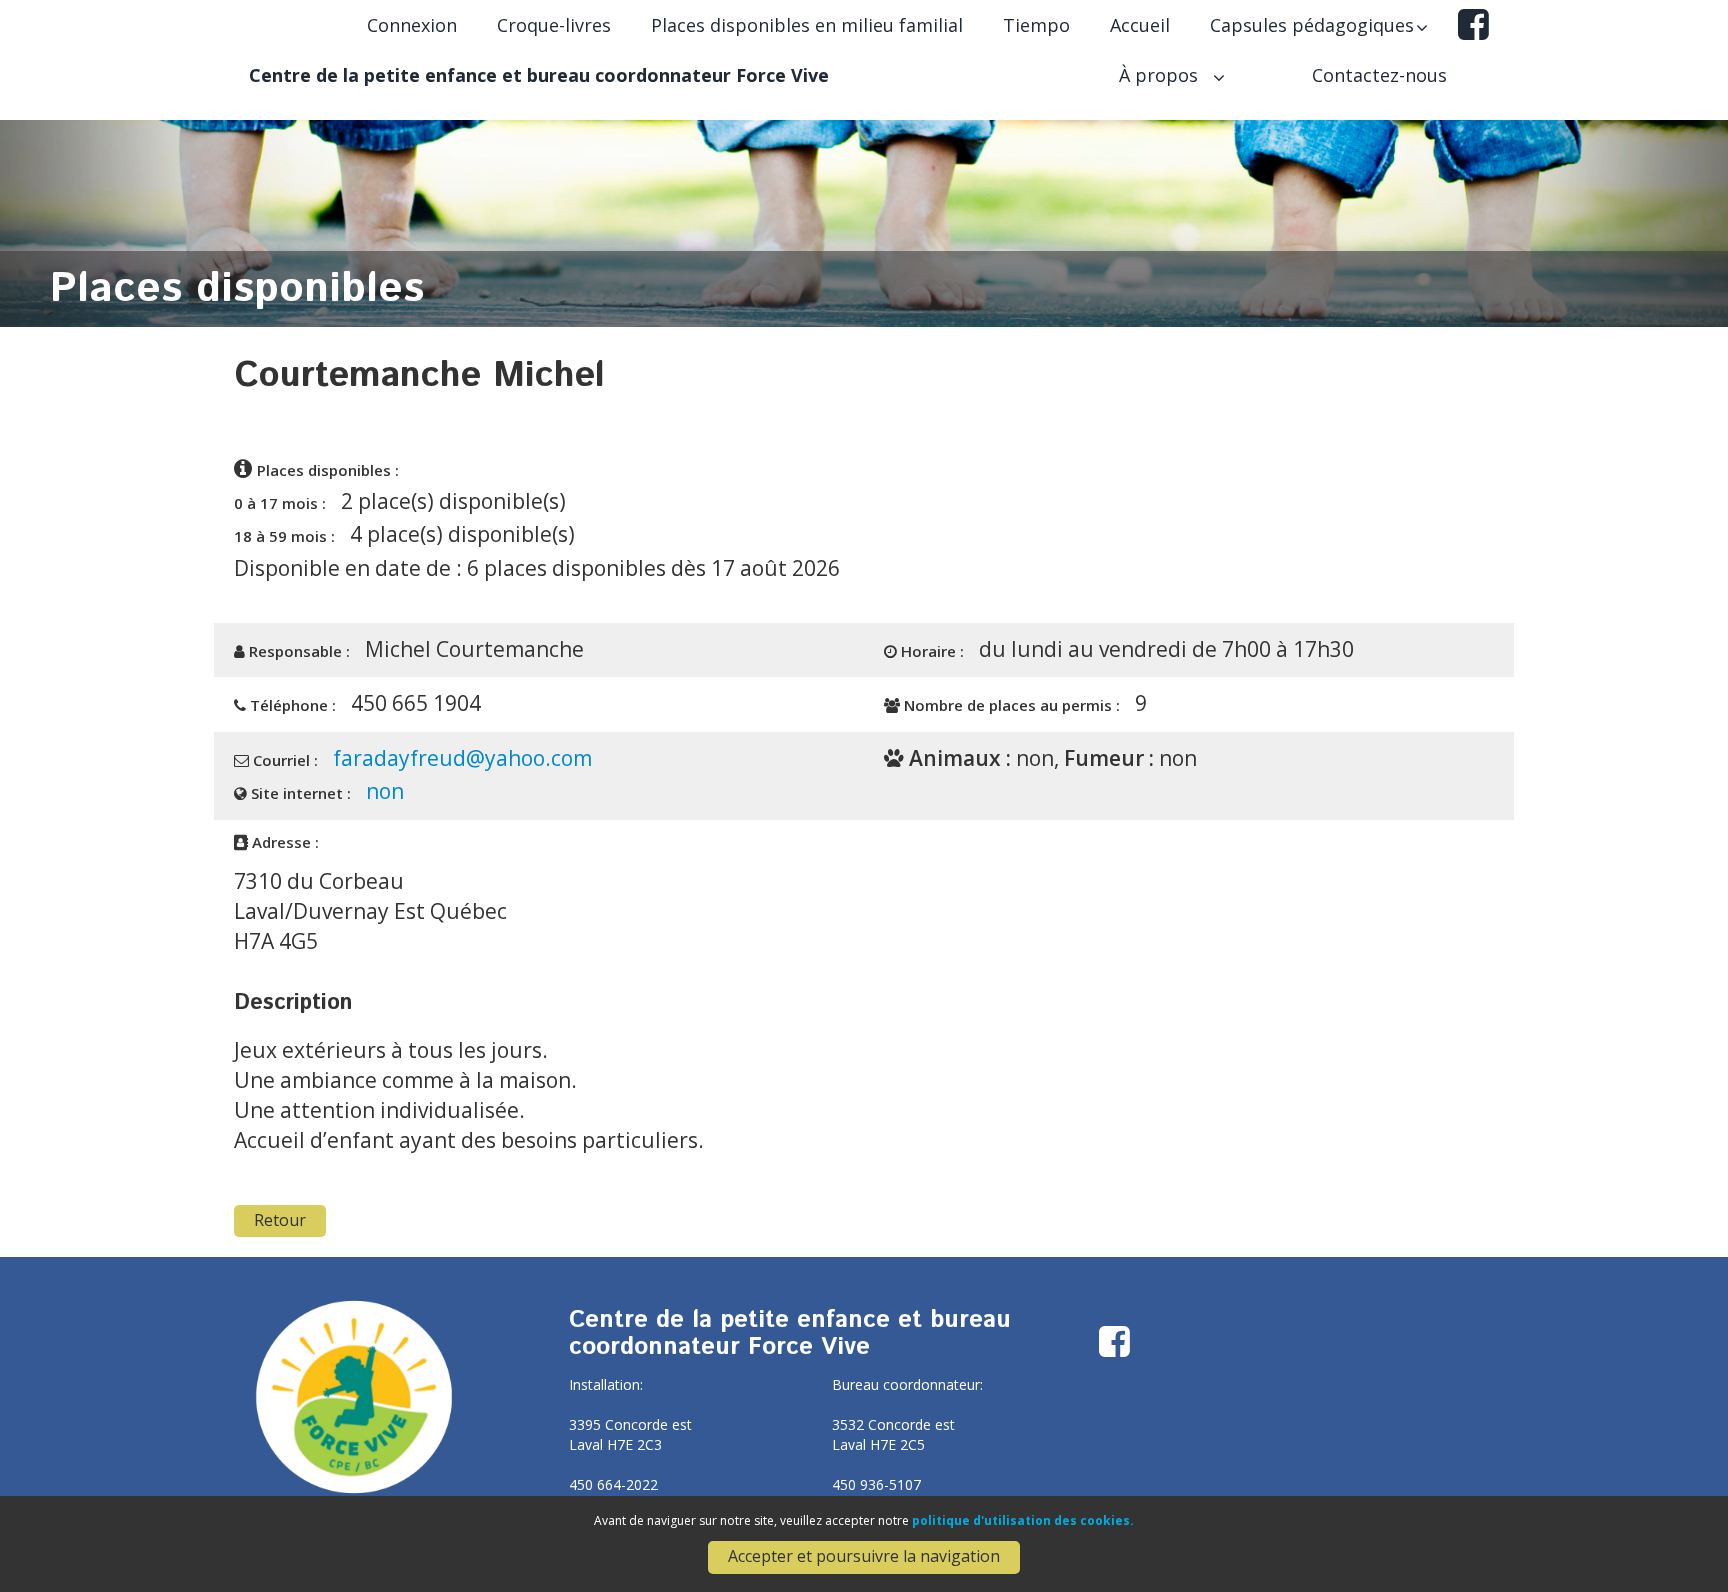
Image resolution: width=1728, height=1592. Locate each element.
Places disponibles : (328, 470)
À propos (1161, 75)
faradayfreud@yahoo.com (462, 758)
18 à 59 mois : (284, 536)
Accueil (1140, 25)
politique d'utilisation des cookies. (1023, 1520)
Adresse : (283, 842)
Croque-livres (554, 25)
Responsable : (297, 651)
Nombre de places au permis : (1010, 705)
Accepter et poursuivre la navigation (864, 1556)
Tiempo (1036, 25)
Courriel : (283, 760)
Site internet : (299, 793)
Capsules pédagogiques (1312, 25)
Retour (280, 1220)
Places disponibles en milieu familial (807, 25)
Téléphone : (291, 705)
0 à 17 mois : (280, 503)
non (385, 791)
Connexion (412, 25)
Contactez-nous (1379, 75)
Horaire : (930, 651)
